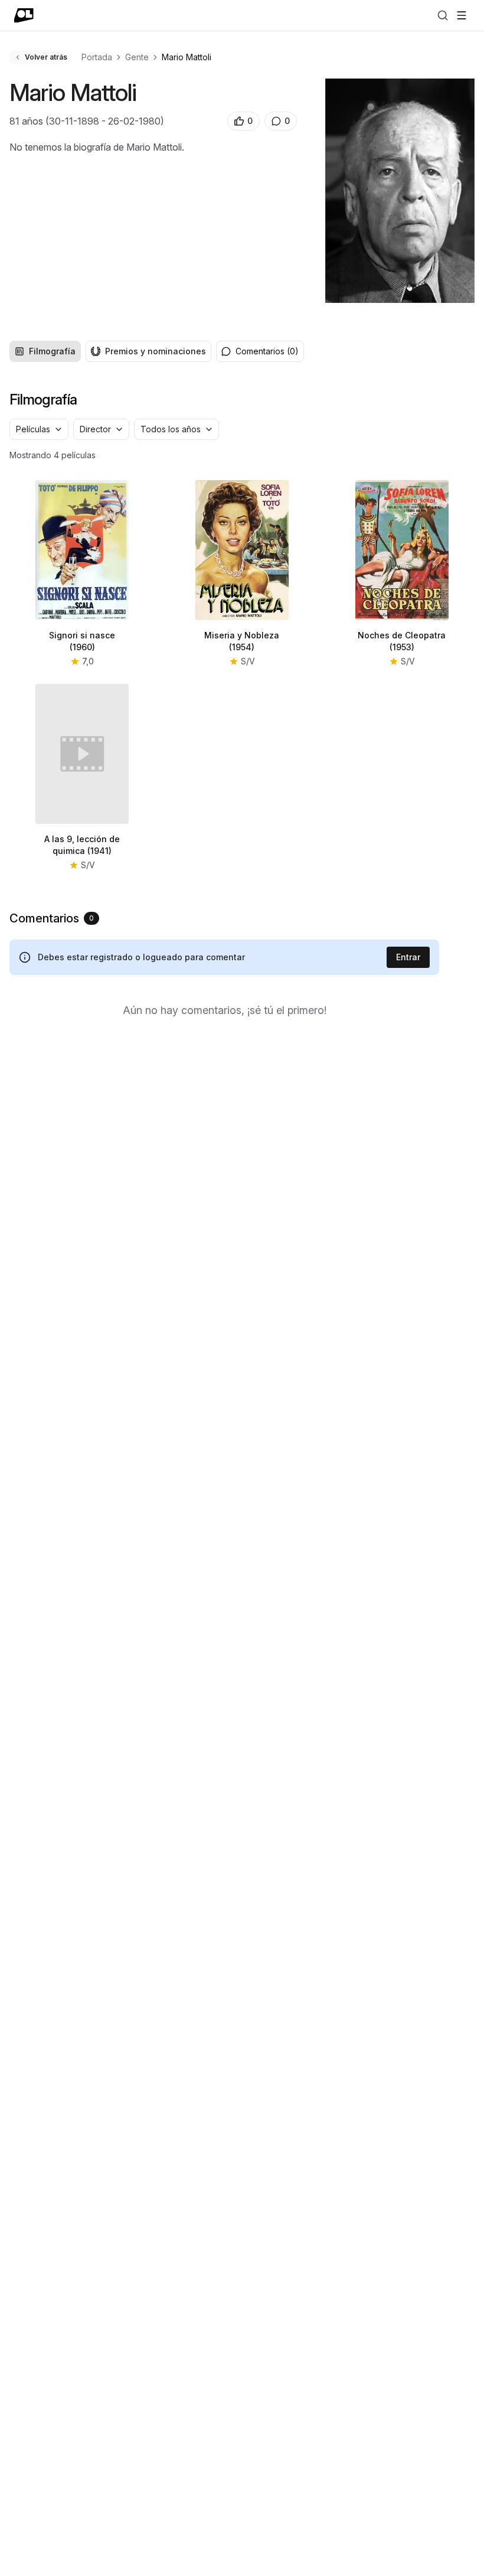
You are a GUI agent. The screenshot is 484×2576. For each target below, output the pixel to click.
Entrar (408, 957)
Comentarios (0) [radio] (267, 351)
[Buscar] (443, 15)
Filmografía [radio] (52, 351)
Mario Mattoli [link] (187, 57)
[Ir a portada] (24, 15)
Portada (97, 57)
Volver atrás (46, 57)
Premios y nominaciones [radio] (156, 351)
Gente (137, 57)
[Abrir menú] (462, 15)
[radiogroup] (110, 351)
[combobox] (39, 429)
